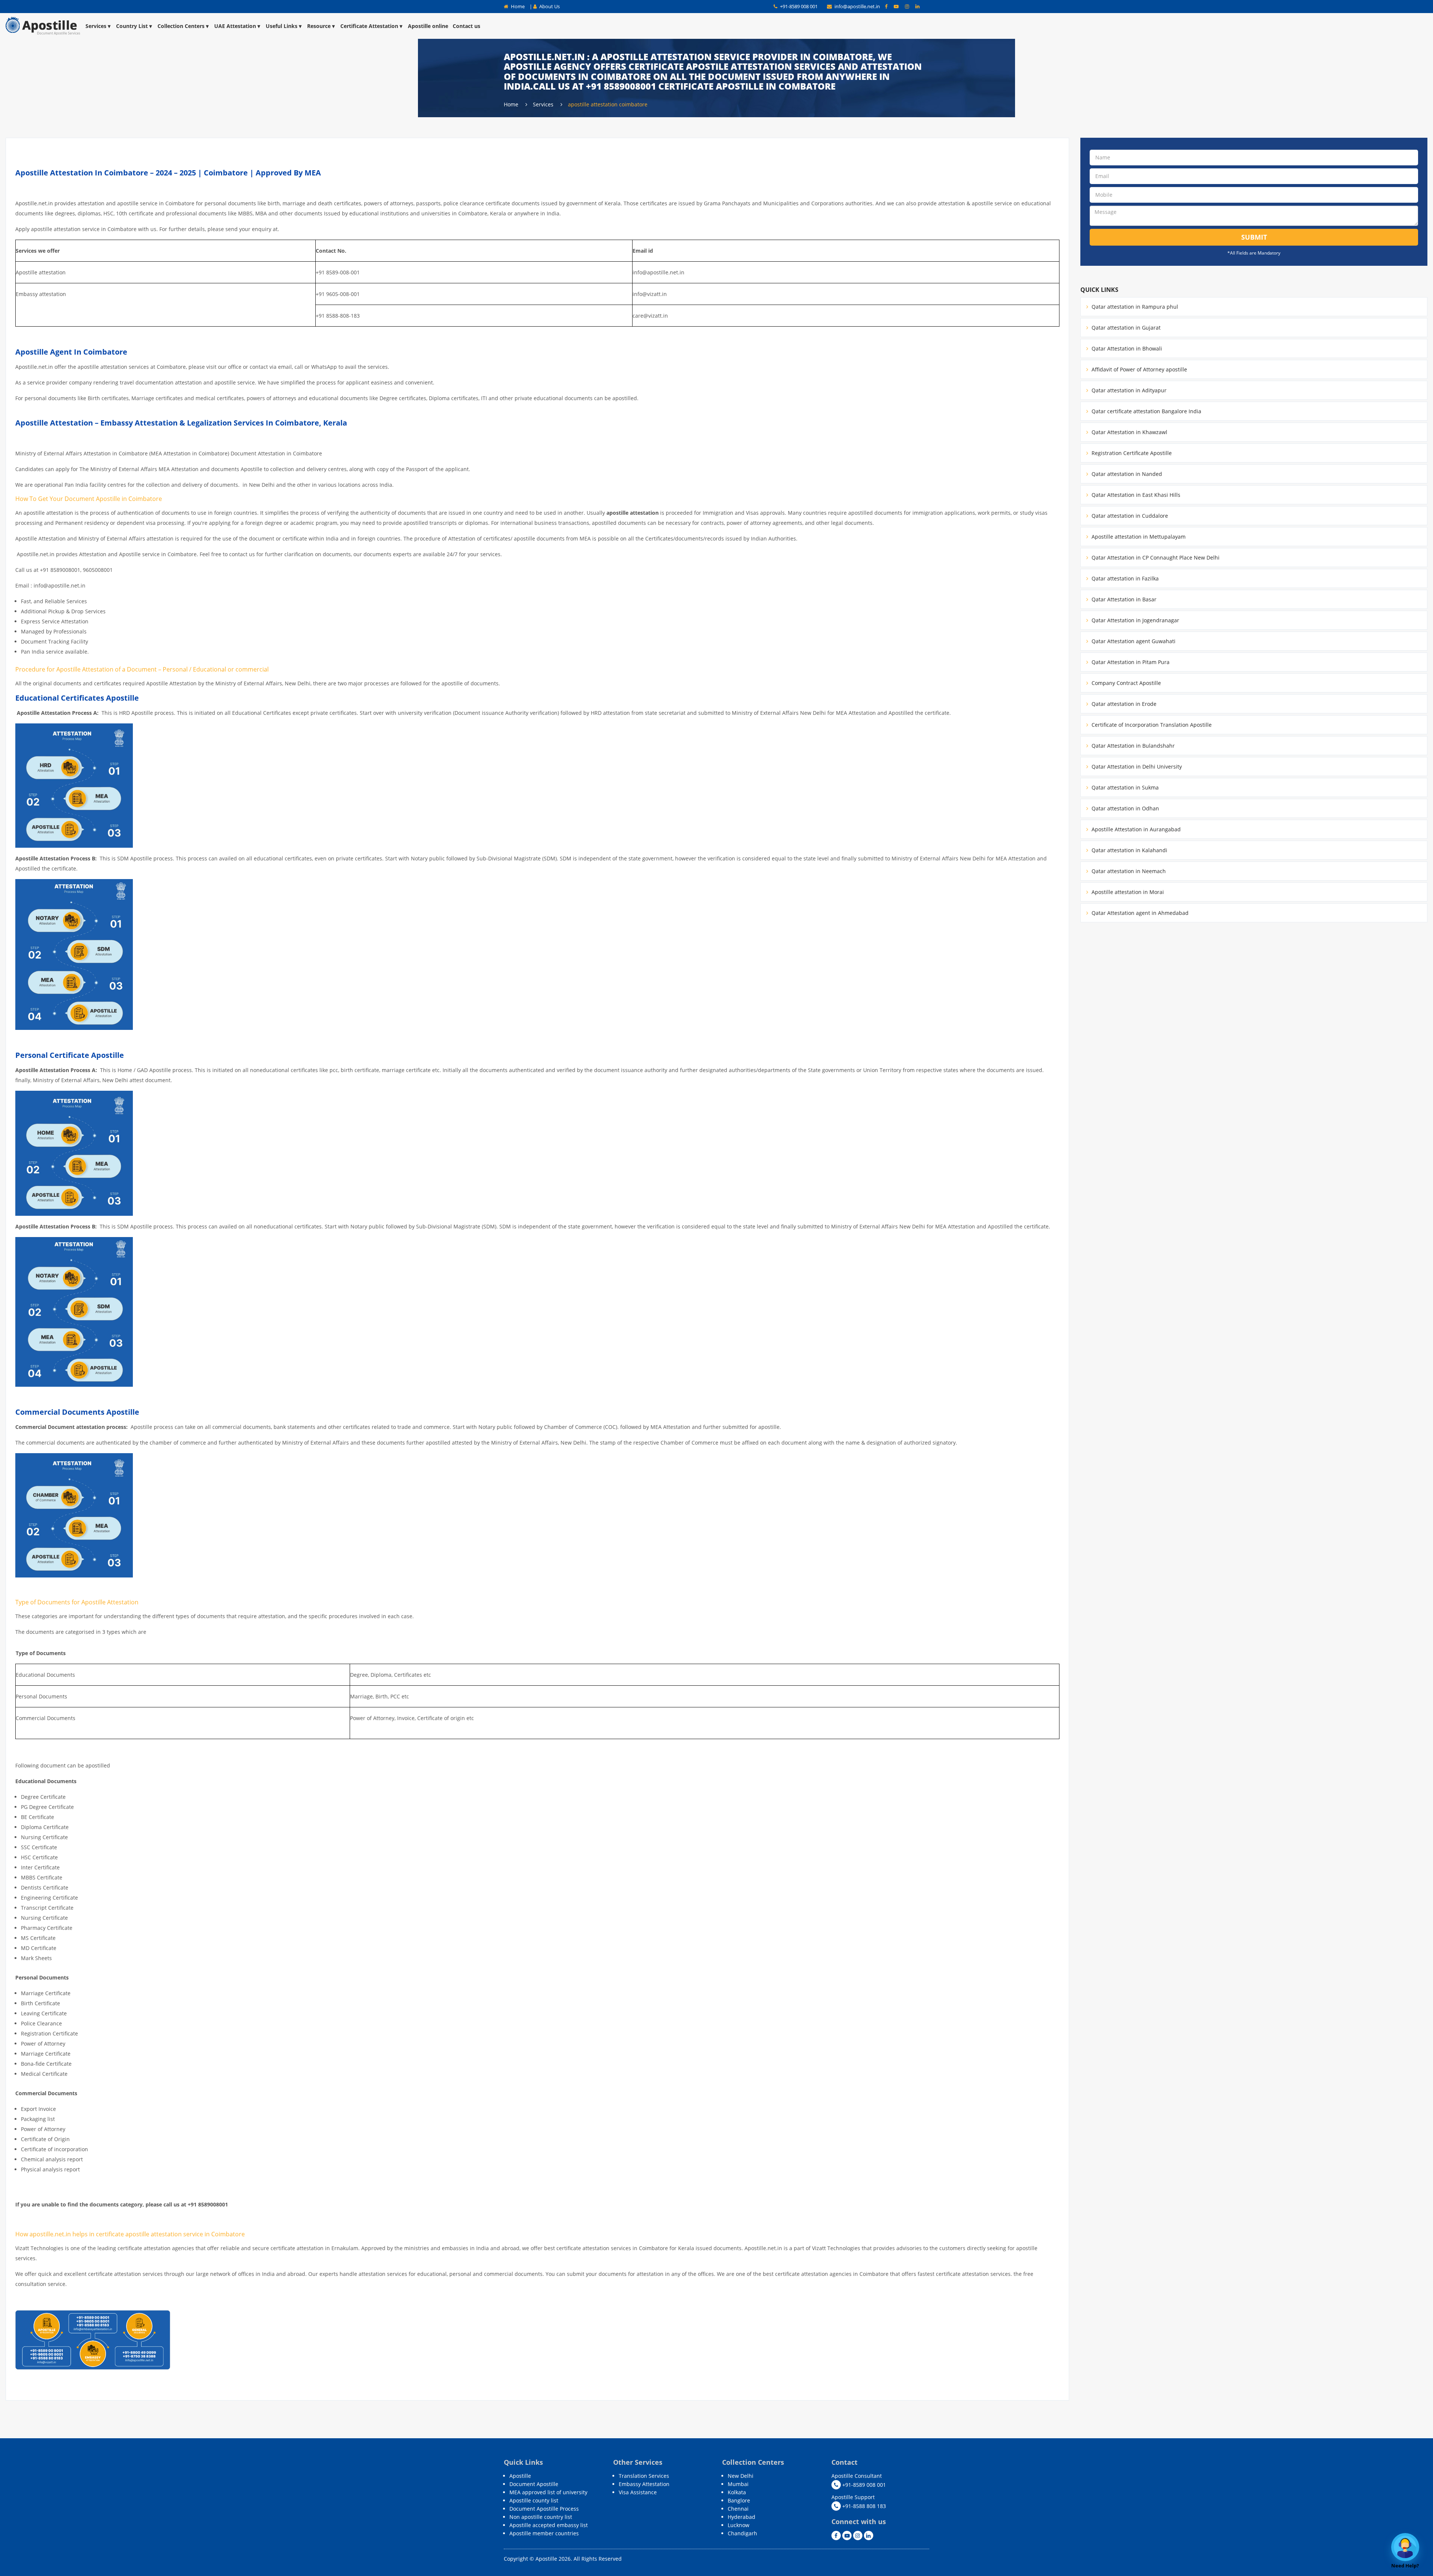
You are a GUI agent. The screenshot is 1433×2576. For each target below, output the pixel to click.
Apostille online (428, 26)
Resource (319, 26)
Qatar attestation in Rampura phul (1134, 307)
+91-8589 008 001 (798, 6)
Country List (132, 26)
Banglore (739, 2500)
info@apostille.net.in (857, 6)
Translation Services (644, 2476)
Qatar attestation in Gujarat (1125, 328)
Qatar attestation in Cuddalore (1129, 516)
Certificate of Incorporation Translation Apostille (1151, 725)
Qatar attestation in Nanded (1126, 474)
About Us (549, 6)
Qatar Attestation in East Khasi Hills (1135, 495)
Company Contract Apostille (1126, 683)
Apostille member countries (544, 2533)
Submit (1254, 237)
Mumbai (738, 2484)
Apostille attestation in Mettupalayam (1138, 537)
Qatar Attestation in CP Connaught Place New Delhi (1155, 557)
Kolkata (737, 2492)
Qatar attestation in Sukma (1124, 787)
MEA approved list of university (548, 2492)
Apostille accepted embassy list (549, 2525)
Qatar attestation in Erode (1123, 704)
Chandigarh (742, 2533)
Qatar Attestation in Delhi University (1136, 767)
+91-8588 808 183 (863, 2506)
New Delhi (741, 2476)
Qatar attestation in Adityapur (1128, 390)
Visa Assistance (638, 2492)
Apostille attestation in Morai (1127, 892)
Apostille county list (534, 2500)
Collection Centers (181, 26)
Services (96, 26)
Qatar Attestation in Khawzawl (1129, 432)
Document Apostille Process (544, 2509)
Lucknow (739, 2525)
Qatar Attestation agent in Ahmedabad (1139, 913)
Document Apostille (534, 2484)
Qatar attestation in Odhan (1125, 808)
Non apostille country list (541, 2517)
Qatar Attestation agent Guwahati (1133, 641)
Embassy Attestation (644, 2484)
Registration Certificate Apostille (1131, 453)
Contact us (466, 26)
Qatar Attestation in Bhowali (1126, 348)
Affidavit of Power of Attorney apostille (1139, 369)
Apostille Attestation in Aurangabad (1135, 829)
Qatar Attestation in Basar (1123, 599)
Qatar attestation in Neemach (1128, 871)
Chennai (738, 2509)
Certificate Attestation (369, 26)
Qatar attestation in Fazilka (1124, 578)
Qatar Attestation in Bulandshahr (1132, 746)
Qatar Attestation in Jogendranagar (1135, 620)
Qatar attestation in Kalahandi (1129, 850)
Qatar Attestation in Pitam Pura (1130, 662)
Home (517, 6)
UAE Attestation (235, 26)
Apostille (520, 2476)
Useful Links (282, 26)
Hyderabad (742, 2517)
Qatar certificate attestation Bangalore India (1146, 411)
